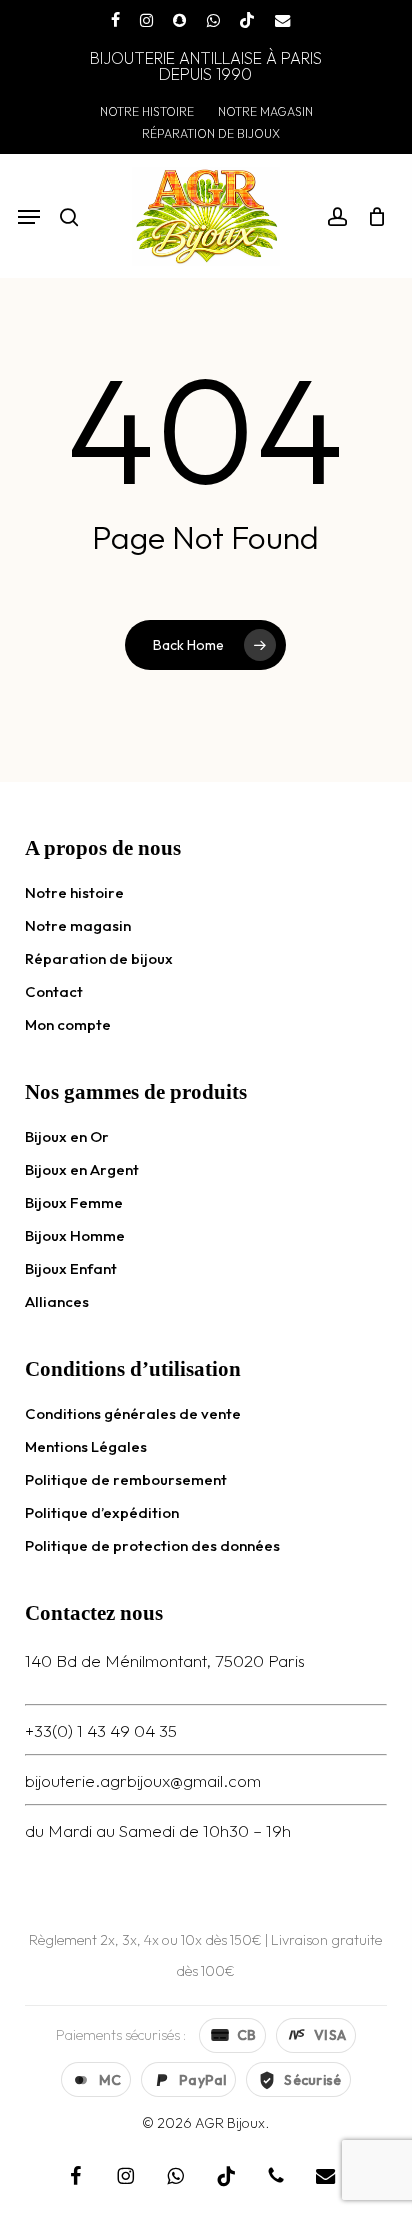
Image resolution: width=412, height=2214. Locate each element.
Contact (54, 991)
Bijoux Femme (74, 1202)
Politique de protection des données (152, 1545)
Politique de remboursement (126, 1479)
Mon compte (68, 1024)
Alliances (57, 1301)
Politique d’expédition (102, 1512)
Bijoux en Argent (82, 1169)
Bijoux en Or (67, 1136)
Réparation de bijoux (99, 958)
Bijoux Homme (75, 1235)
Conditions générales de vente (133, 1413)
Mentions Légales (86, 1446)
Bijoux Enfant (71, 1268)
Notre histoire (74, 892)
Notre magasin (78, 925)
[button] (29, 217)
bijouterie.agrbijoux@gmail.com (143, 1780)
